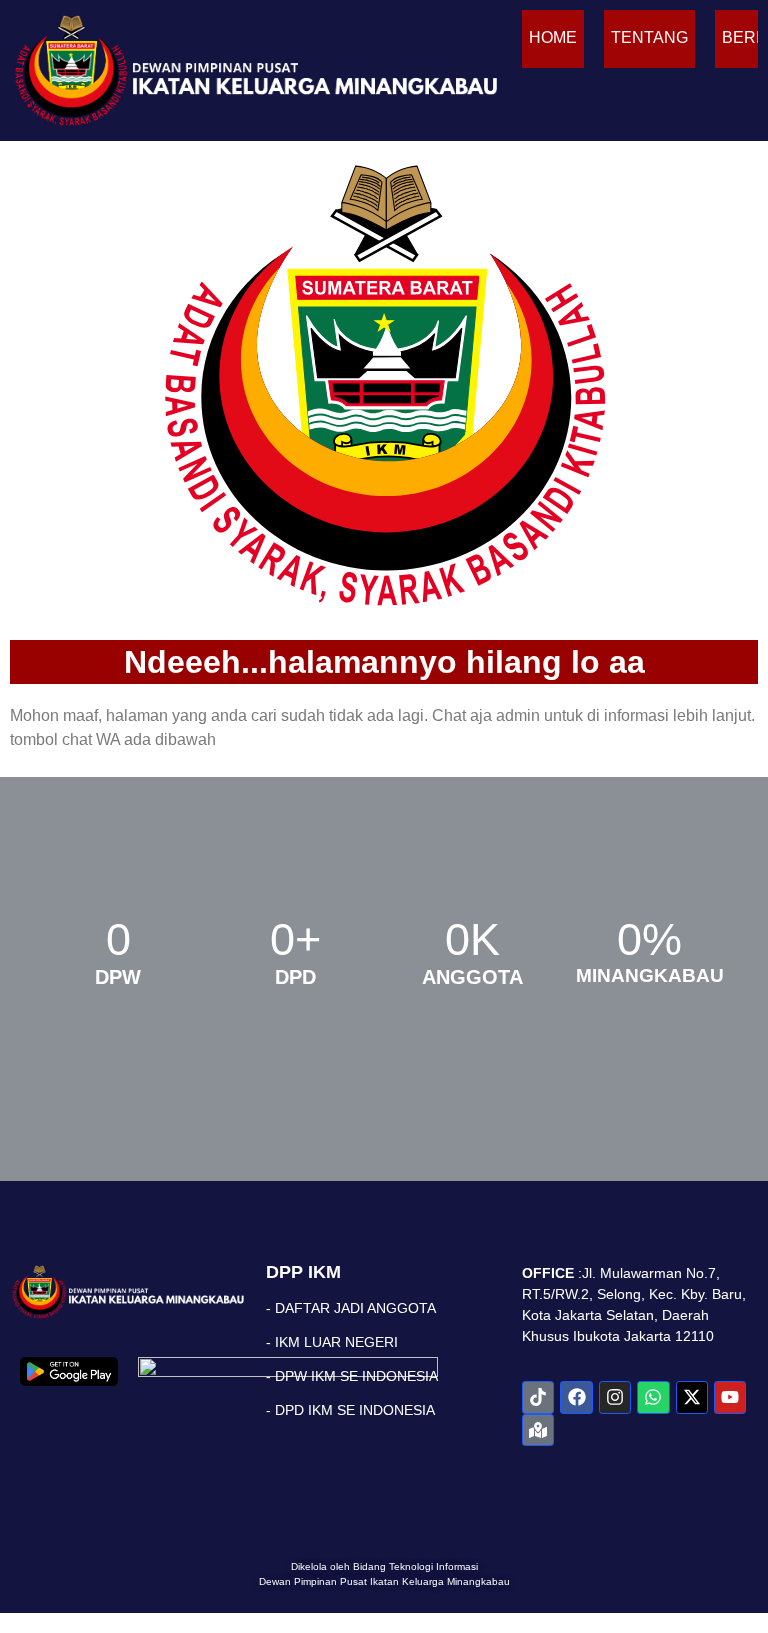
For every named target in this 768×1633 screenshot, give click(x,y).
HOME (553, 37)
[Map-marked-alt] (538, 1430)
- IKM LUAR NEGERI (332, 1342)
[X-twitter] (692, 1397)
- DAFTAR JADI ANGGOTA (351, 1308)
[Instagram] (615, 1397)
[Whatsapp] (653, 1397)
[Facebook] (576, 1397)
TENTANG (649, 37)
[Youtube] (730, 1397)
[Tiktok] (538, 1397)
